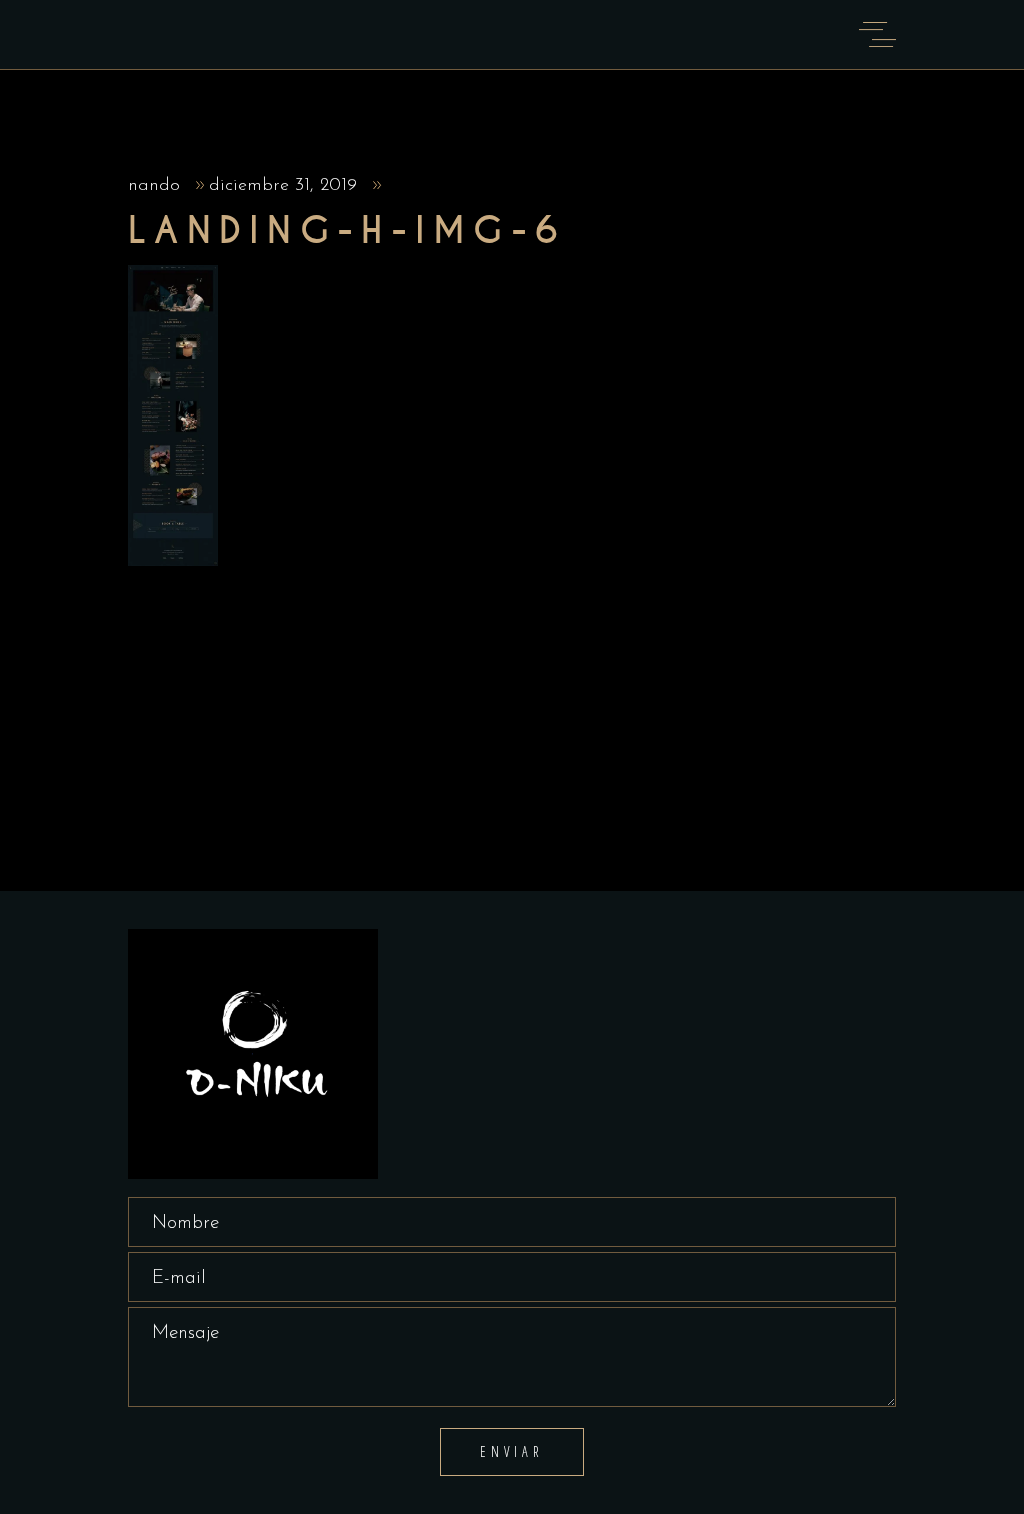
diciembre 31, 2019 (286, 186)
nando (157, 186)
